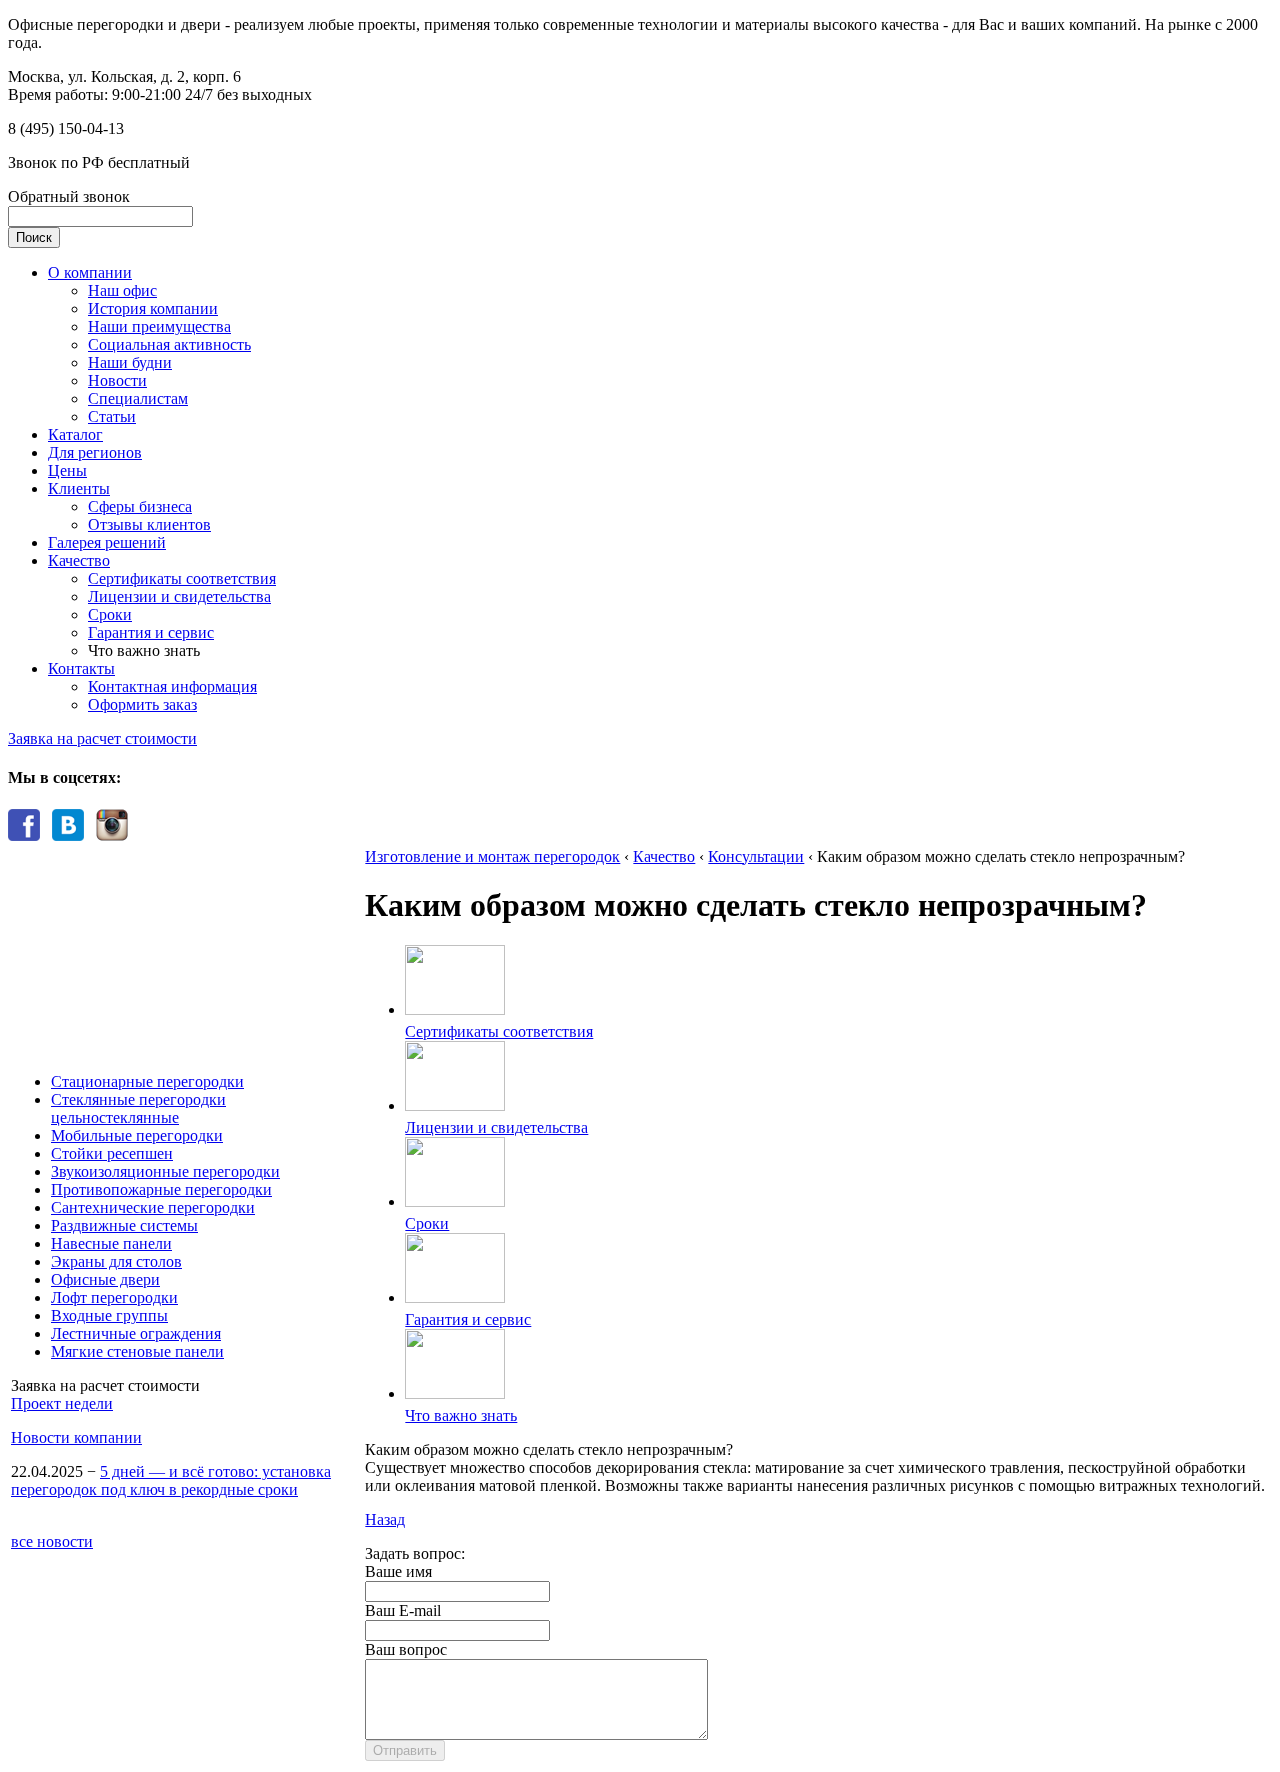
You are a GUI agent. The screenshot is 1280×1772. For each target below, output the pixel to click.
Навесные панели (111, 1243)
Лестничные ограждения (136, 1333)
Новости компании (76, 1437)
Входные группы (109, 1315)
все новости (52, 1541)
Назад (385, 1519)
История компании (153, 308)
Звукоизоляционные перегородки (165, 1171)
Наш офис (122, 290)
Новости (117, 380)
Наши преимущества (159, 326)
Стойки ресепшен (112, 1153)
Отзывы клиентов (149, 524)
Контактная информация (172, 686)
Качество (79, 560)
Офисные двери (105, 1279)
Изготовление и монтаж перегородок (492, 856)
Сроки (110, 614)
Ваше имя (398, 1571)
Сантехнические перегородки (153, 1207)
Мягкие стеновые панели (137, 1351)
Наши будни (130, 362)
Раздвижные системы (124, 1225)
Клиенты (79, 488)
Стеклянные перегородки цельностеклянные (138, 1108)
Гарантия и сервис (151, 632)
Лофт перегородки (114, 1297)
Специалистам (138, 398)
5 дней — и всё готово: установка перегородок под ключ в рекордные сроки (171, 1480)
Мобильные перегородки (137, 1135)
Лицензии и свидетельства (179, 596)
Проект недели (62, 1403)
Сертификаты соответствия (182, 578)
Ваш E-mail (403, 1610)
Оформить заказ (142, 704)
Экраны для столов (116, 1261)
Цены (67, 470)
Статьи (112, 416)
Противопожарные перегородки (161, 1189)
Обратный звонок (69, 196)
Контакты (81, 668)
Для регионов (95, 452)
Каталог (75, 434)
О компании (90, 272)
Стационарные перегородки (147, 1081)
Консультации (756, 856)
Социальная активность (169, 344)
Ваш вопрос (406, 1649)
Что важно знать (461, 1415)
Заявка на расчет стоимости (102, 738)
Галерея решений (107, 542)
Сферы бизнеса (140, 506)
